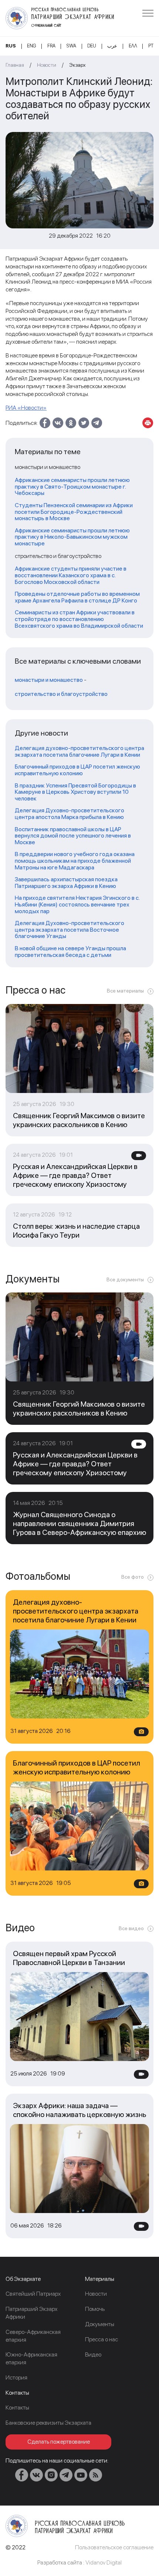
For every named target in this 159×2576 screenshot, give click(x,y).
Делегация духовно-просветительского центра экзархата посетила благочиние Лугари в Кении (79, 751)
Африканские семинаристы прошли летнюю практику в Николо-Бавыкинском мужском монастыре (72, 537)
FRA (51, 46)
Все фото (133, 1577)
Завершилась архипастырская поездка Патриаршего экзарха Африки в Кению (66, 883)
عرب (112, 46)
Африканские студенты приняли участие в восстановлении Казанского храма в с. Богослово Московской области (71, 575)
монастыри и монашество (49, 680)
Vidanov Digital (104, 2562)
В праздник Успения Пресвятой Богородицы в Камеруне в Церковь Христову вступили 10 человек (75, 792)
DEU (92, 46)
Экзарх (77, 65)
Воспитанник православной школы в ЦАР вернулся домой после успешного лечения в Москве (73, 836)
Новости (47, 65)
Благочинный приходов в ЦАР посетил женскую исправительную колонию (77, 770)
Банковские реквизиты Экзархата (48, 2423)
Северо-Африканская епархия (33, 2336)
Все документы (125, 1279)
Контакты (17, 2407)
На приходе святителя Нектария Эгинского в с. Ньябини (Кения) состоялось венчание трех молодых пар (77, 904)
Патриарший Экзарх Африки (31, 2313)
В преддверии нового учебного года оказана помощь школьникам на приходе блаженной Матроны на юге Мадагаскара (75, 861)
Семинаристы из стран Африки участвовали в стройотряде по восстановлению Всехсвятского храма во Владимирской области (79, 619)
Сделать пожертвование (59, 2442)
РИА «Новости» (26, 408)
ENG (31, 46)
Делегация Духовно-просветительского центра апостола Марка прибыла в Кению (70, 814)
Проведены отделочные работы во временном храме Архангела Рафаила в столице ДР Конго (77, 597)
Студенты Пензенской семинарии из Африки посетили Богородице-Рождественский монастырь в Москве (74, 512)
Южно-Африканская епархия (31, 2358)
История (16, 2377)
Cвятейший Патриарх (33, 2294)
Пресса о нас (102, 2339)
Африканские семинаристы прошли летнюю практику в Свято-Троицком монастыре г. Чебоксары (72, 487)
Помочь (95, 2309)
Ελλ (133, 46)
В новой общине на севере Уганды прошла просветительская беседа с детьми (70, 952)
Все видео (131, 1928)
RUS (11, 46)
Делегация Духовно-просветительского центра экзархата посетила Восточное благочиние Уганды (70, 930)
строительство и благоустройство (61, 694)
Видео (93, 2354)
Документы (100, 2324)
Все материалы (125, 991)
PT (151, 46)
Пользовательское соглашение (114, 2547)
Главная (15, 65)
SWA (71, 46)
